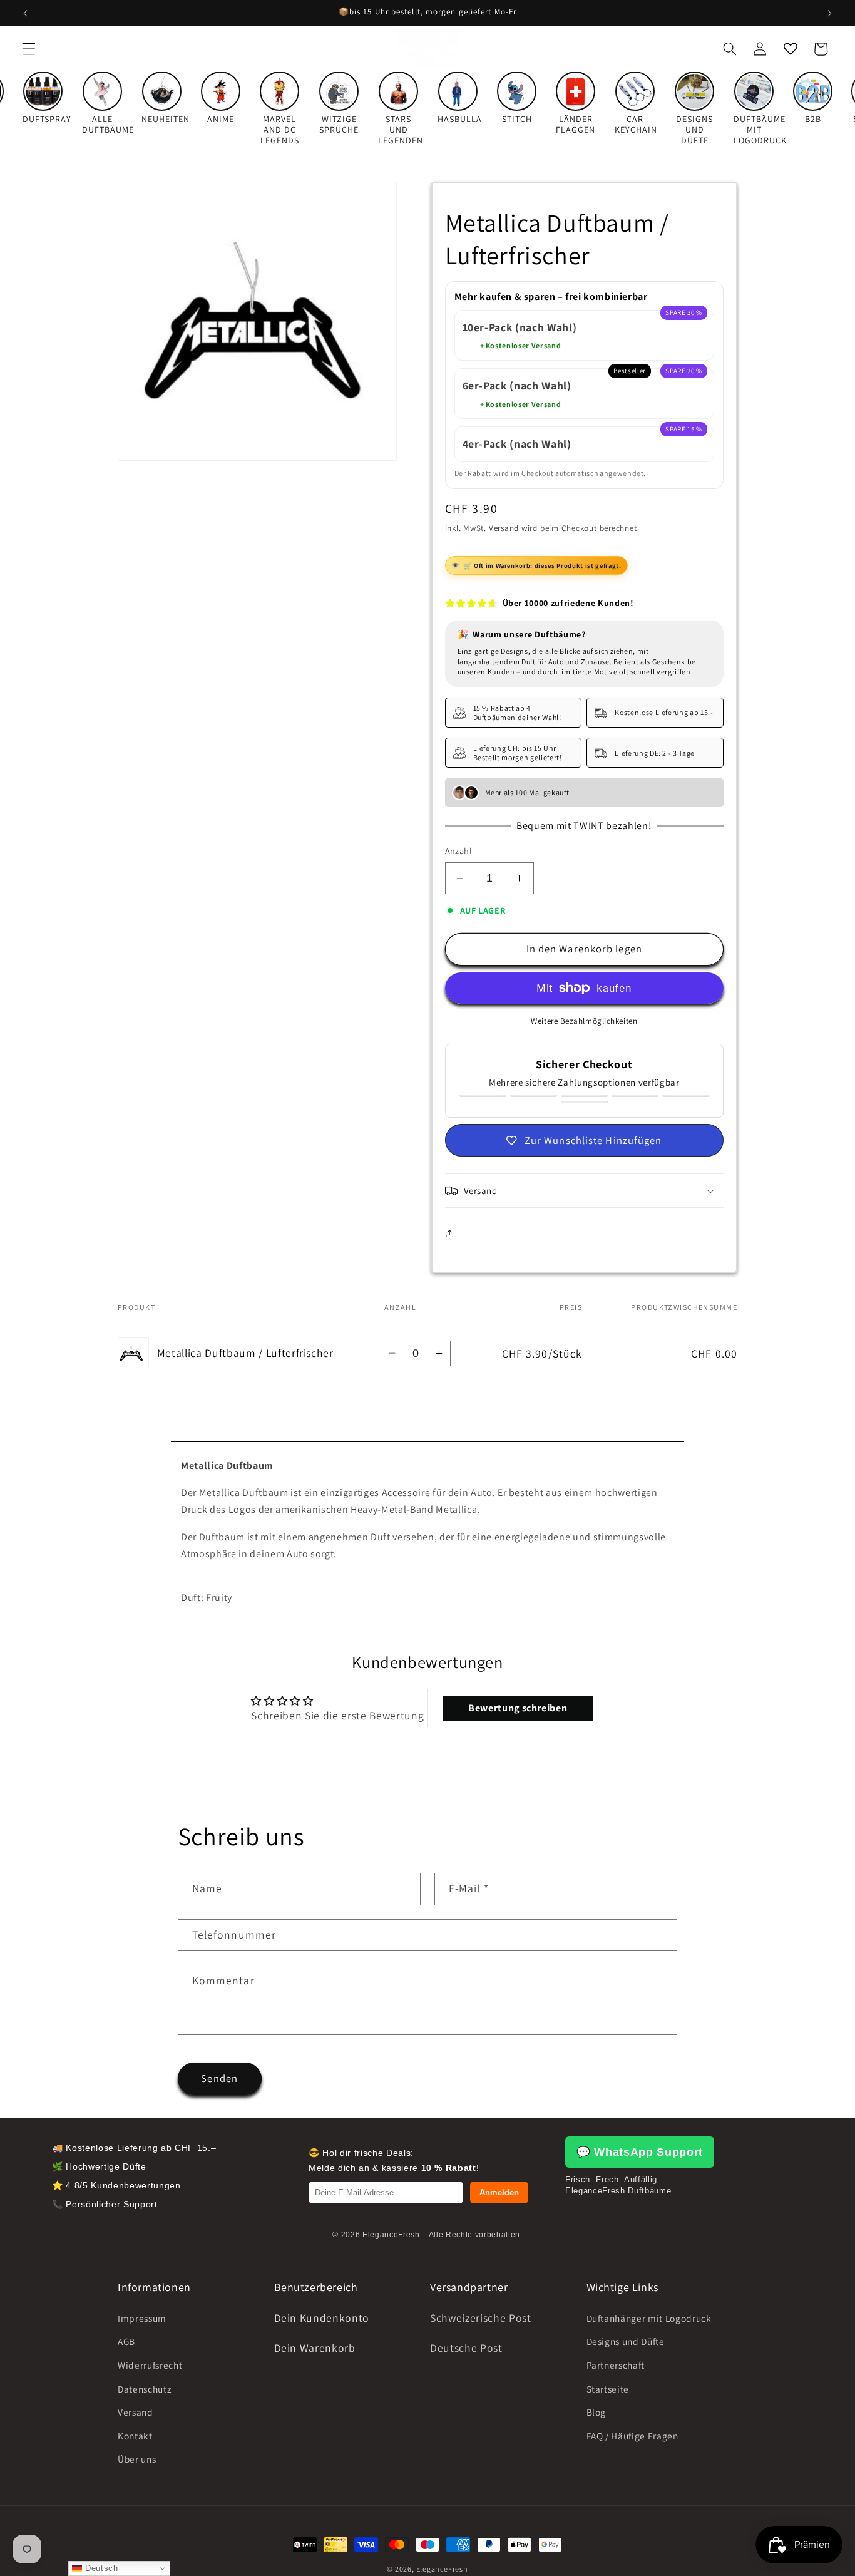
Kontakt (135, 2436)
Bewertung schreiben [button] (518, 1708)
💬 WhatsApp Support (640, 2152)
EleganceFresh (442, 2569)
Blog (596, 2412)
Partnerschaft (616, 2365)
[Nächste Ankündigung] (829, 13)
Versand (504, 528)
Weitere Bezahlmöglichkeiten (584, 1021)
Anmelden (499, 2192)
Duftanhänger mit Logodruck (649, 2318)
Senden (219, 2078)
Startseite (608, 2388)
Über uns (137, 2459)
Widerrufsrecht (150, 2365)
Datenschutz (144, 2388)
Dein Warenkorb (315, 2348)
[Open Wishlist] (790, 49)
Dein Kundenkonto (322, 2318)
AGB (126, 2341)
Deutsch (100, 2568)
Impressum (142, 2318)
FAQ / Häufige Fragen (632, 2436)
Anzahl (459, 851)
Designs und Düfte (626, 2341)
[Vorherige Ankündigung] (26, 13)
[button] (29, 49)
